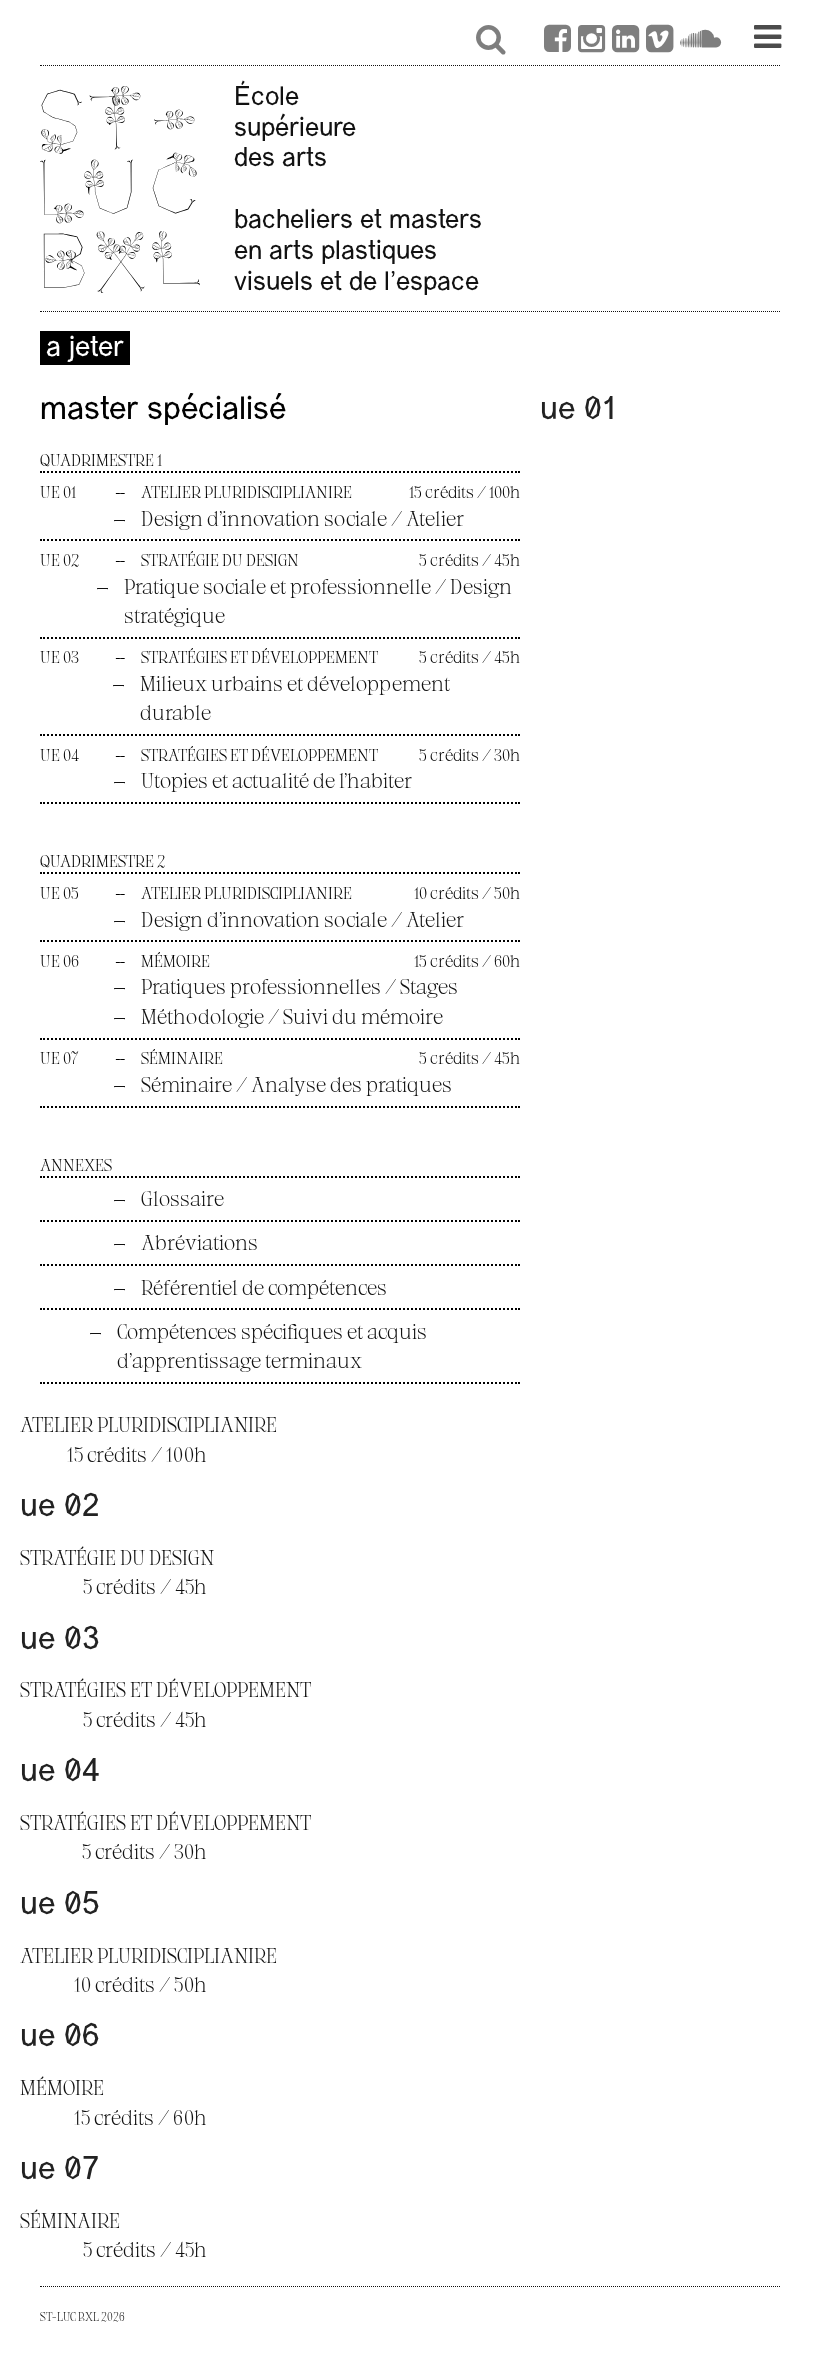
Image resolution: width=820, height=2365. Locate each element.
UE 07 (60, 2171)
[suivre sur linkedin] (625, 42)
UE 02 (60, 1508)
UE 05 (60, 1906)
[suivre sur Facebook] (557, 42)
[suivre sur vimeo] (659, 42)
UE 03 (60, 1641)
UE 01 (579, 411)
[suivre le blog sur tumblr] (591, 42)
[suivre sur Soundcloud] (700, 42)
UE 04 (60, 1773)
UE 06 (60, 2038)
